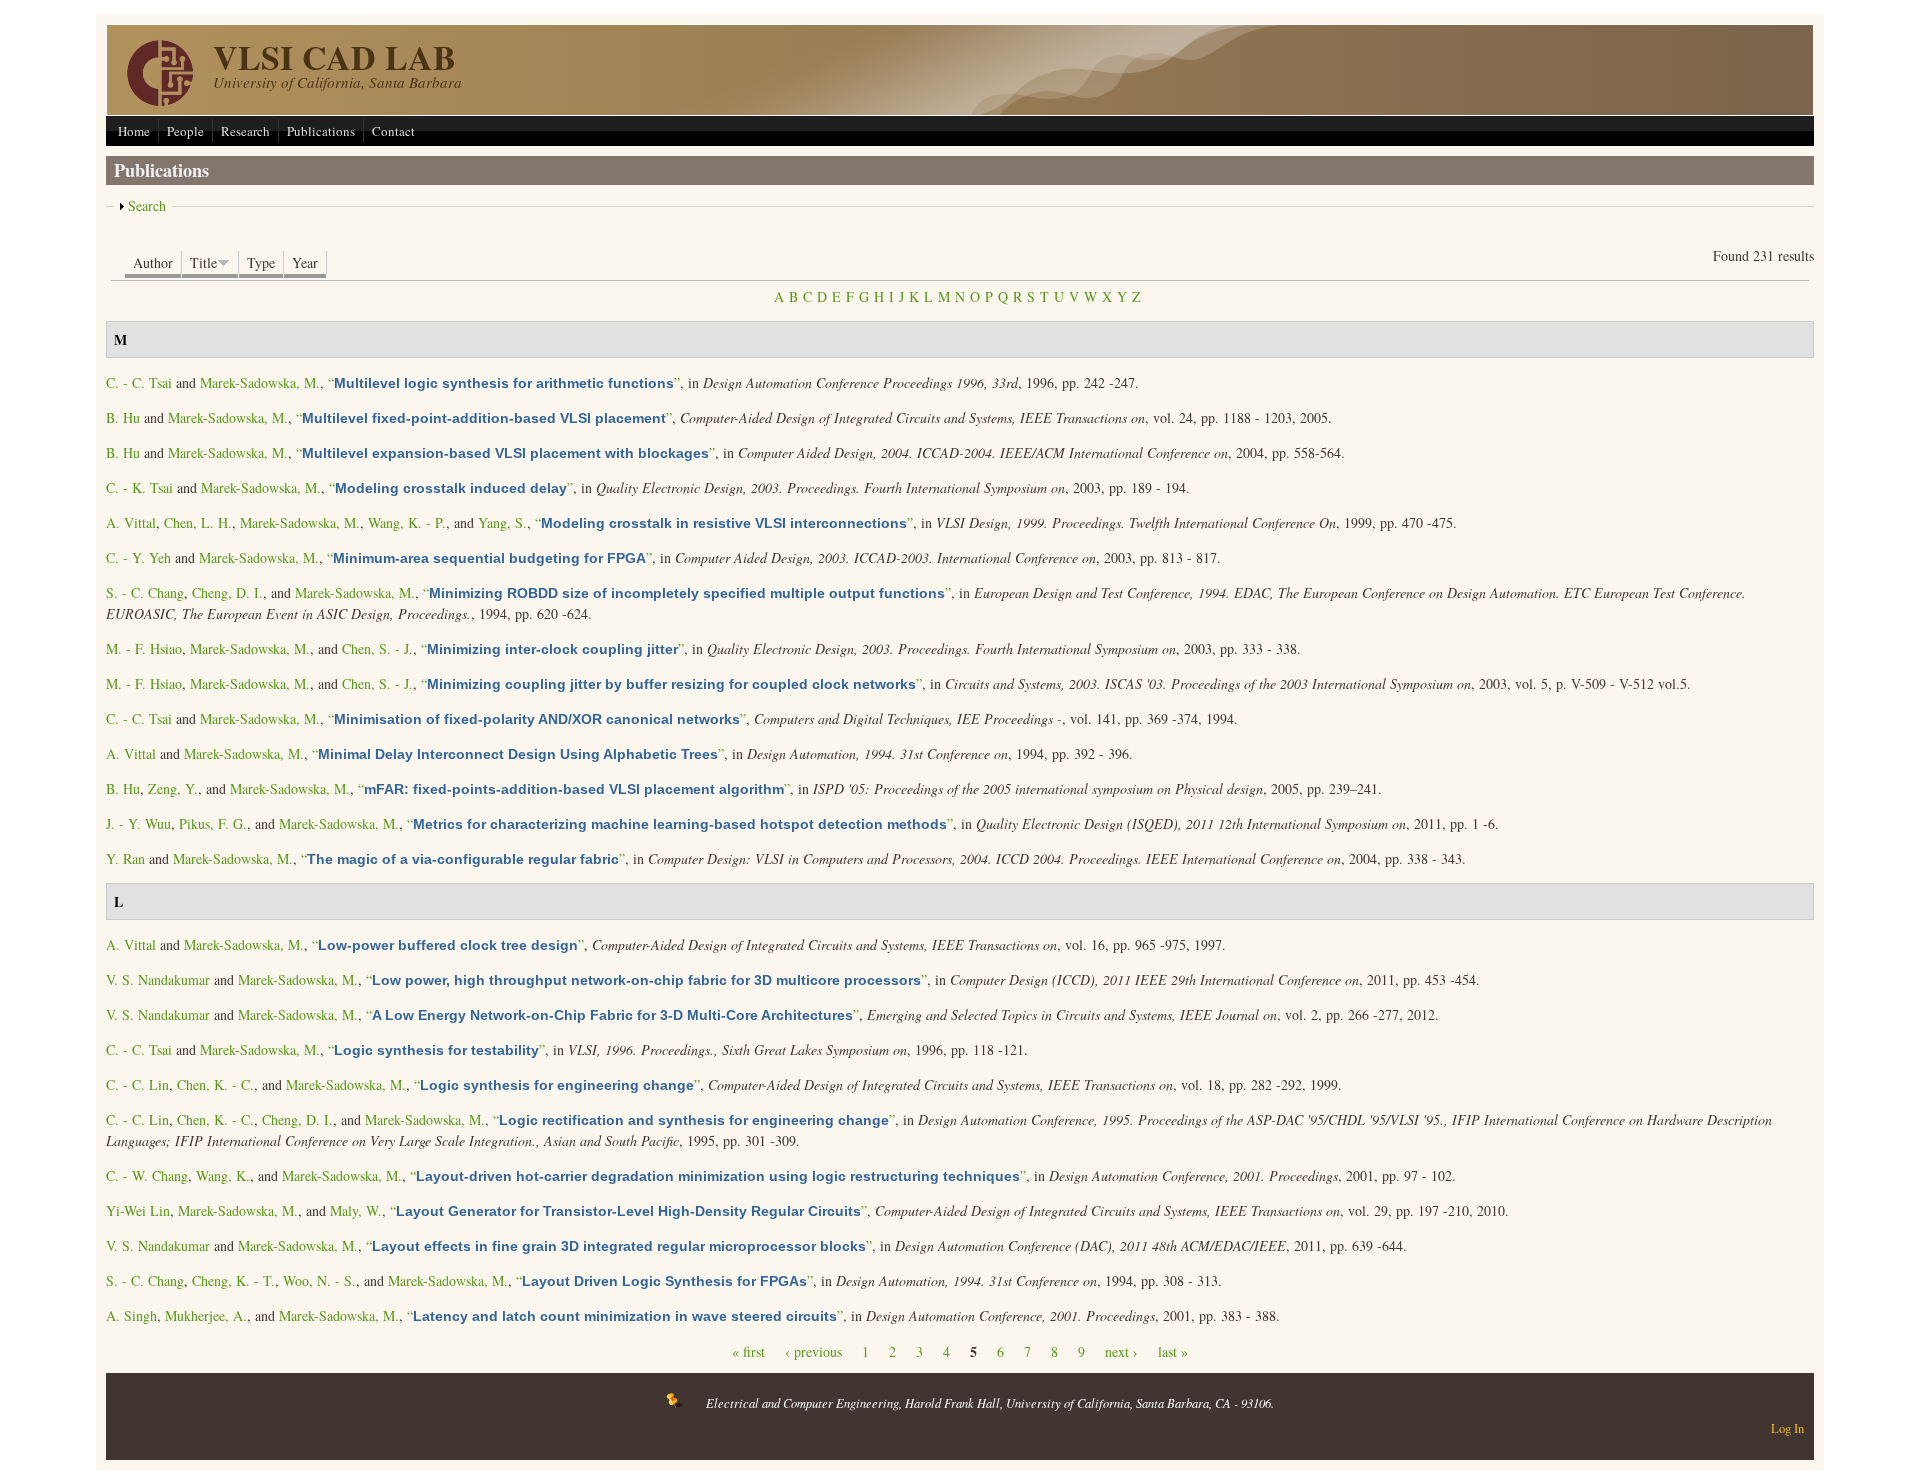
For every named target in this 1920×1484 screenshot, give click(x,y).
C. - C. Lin (137, 1084)
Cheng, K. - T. (233, 1280)
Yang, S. (502, 522)
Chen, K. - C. (215, 1084)
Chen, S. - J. (377, 648)
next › (1121, 1351)
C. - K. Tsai (139, 487)
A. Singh (131, 1315)
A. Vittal (131, 522)
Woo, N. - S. (319, 1280)
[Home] (160, 100)
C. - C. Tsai (139, 382)
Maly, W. (356, 1210)
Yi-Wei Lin (138, 1210)
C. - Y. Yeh (138, 557)
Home (134, 131)
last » (1173, 1351)
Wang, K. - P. (407, 522)
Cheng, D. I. (227, 592)
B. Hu (123, 417)
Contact (393, 131)
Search (147, 205)
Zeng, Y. (173, 788)
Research (245, 131)
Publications (321, 131)
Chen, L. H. (198, 522)
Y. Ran (125, 858)
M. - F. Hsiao (144, 648)
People (185, 131)
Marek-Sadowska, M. (260, 382)
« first (748, 1351)
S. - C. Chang (145, 592)
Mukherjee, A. (206, 1315)
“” (504, 382)
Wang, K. (223, 1175)
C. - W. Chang (147, 1175)
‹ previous (813, 1351)
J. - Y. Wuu (138, 823)
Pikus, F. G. (213, 823)
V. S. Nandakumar (158, 979)
